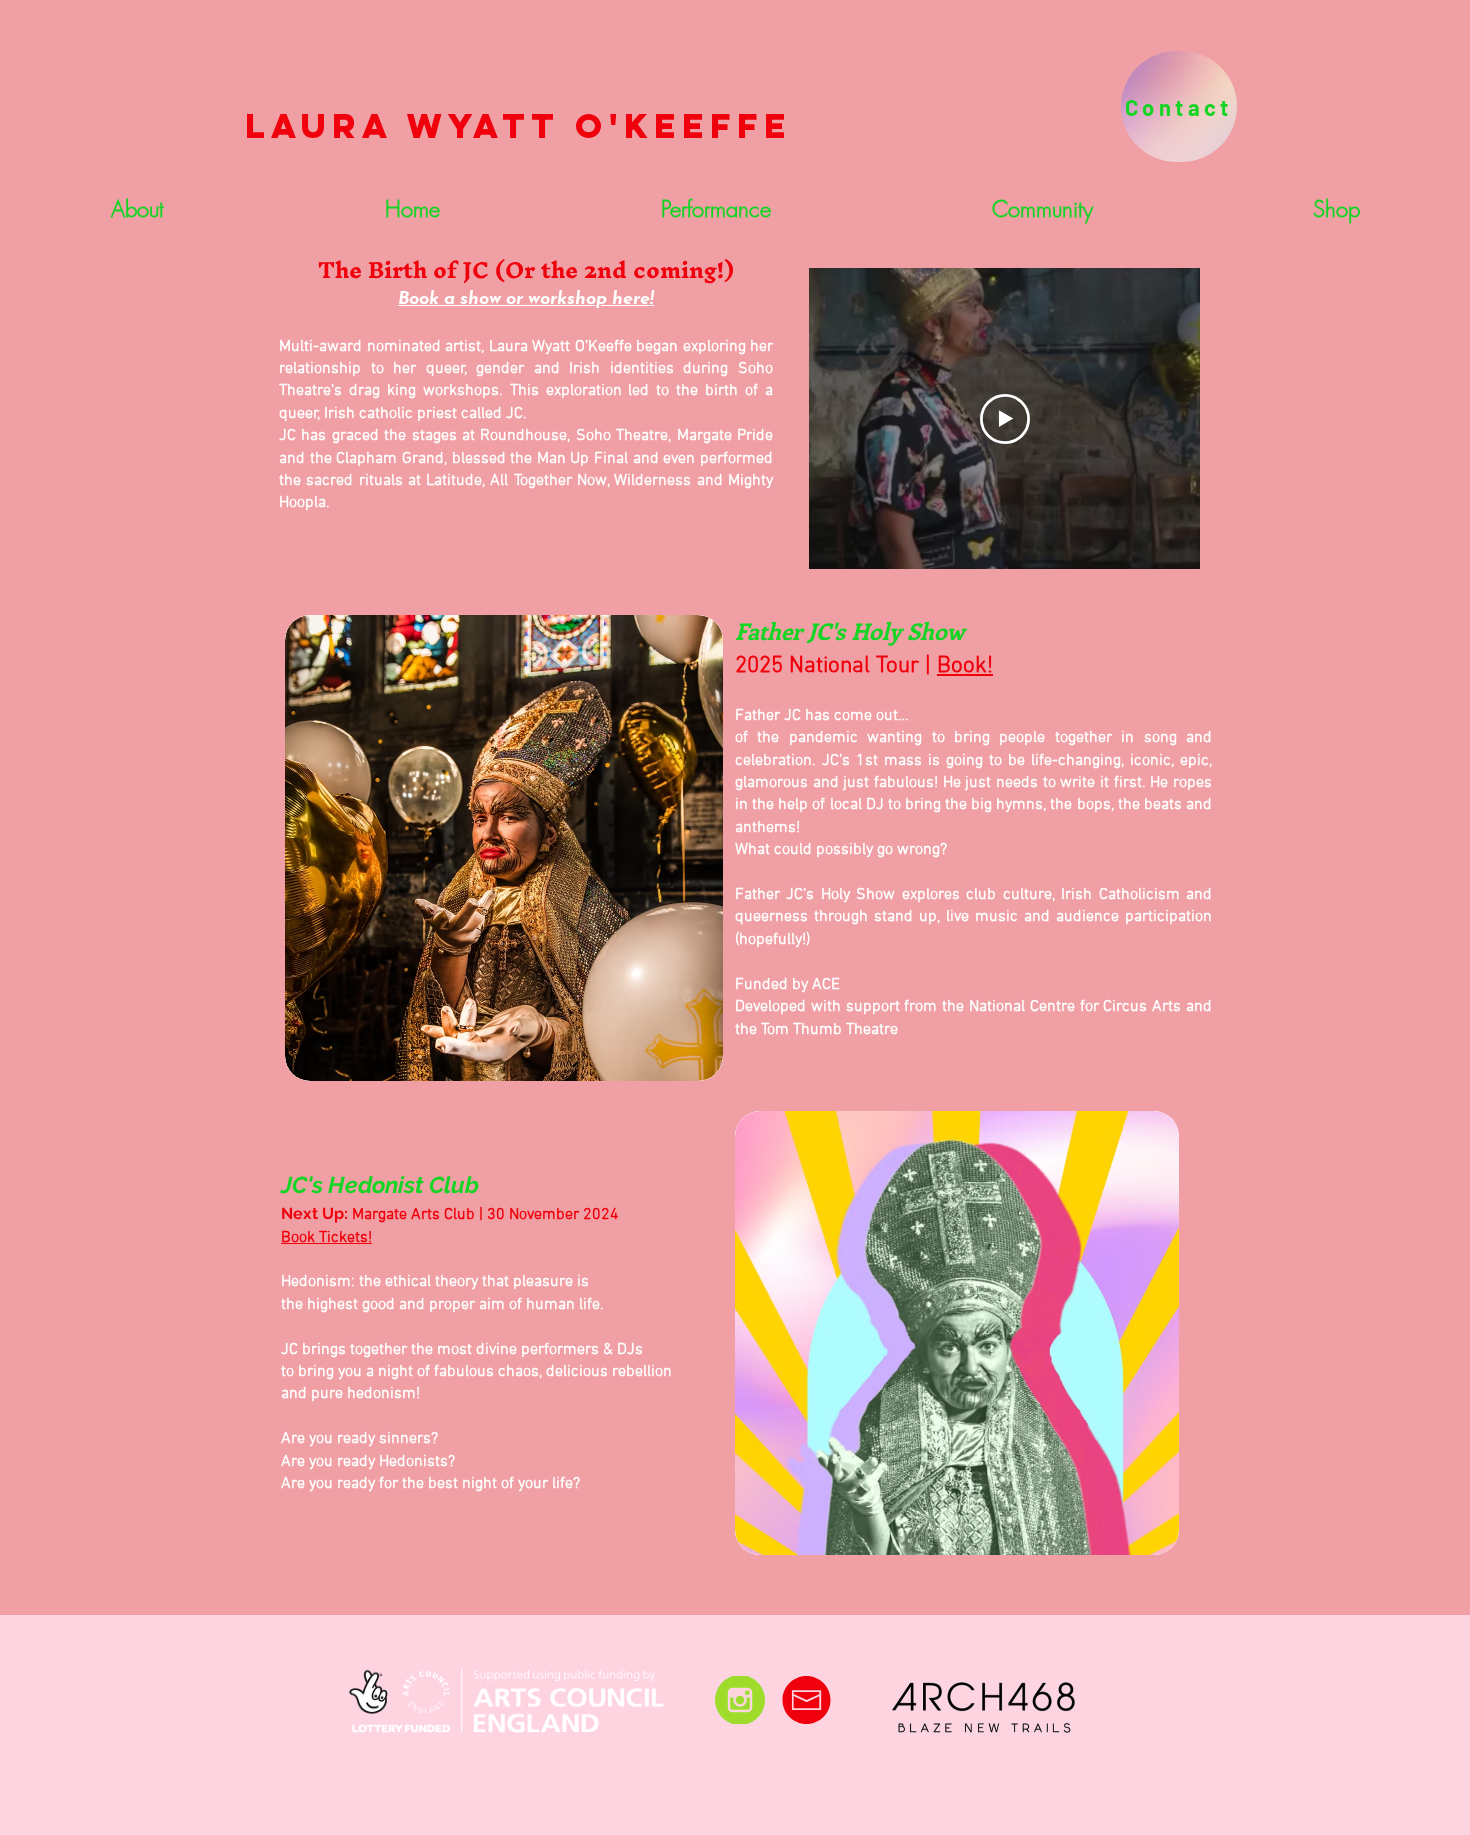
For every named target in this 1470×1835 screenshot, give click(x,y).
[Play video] (1005, 419)
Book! (965, 666)
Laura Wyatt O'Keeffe (518, 125)
